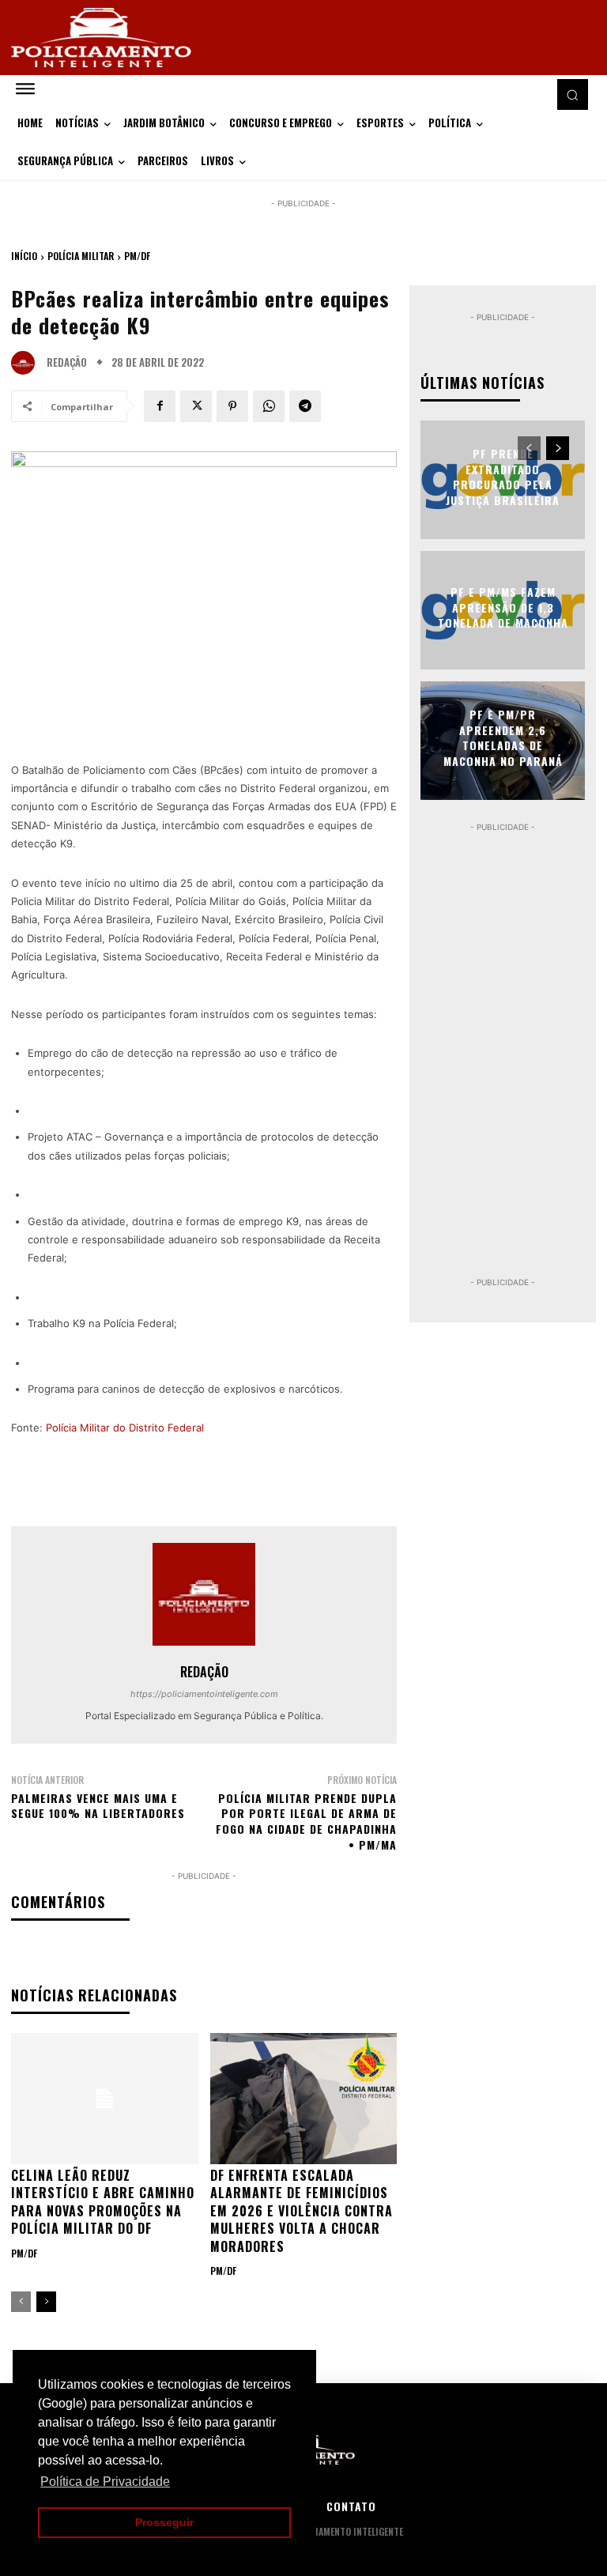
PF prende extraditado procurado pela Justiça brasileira (503, 477)
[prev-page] (21, 2302)
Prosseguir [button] (164, 2522)
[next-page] (46, 2302)
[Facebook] (160, 406)
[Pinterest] (232, 406)
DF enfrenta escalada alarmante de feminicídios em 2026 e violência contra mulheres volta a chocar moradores (302, 2211)
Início (24, 256)
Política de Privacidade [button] (105, 2482)
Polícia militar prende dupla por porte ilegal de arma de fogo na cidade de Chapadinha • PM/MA (306, 1821)
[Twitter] (196, 406)
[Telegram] (305, 406)
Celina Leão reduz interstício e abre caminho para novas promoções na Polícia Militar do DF (103, 2202)
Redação (67, 362)
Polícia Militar (81, 256)
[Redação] (27, 363)
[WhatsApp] (269, 406)
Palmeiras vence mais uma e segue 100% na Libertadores (98, 1806)
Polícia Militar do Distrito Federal (125, 1428)
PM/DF (137, 256)
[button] (572, 94)
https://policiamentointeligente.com (204, 1694)
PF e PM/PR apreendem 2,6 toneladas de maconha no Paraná (503, 737)
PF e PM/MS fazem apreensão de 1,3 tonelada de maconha (503, 607)
